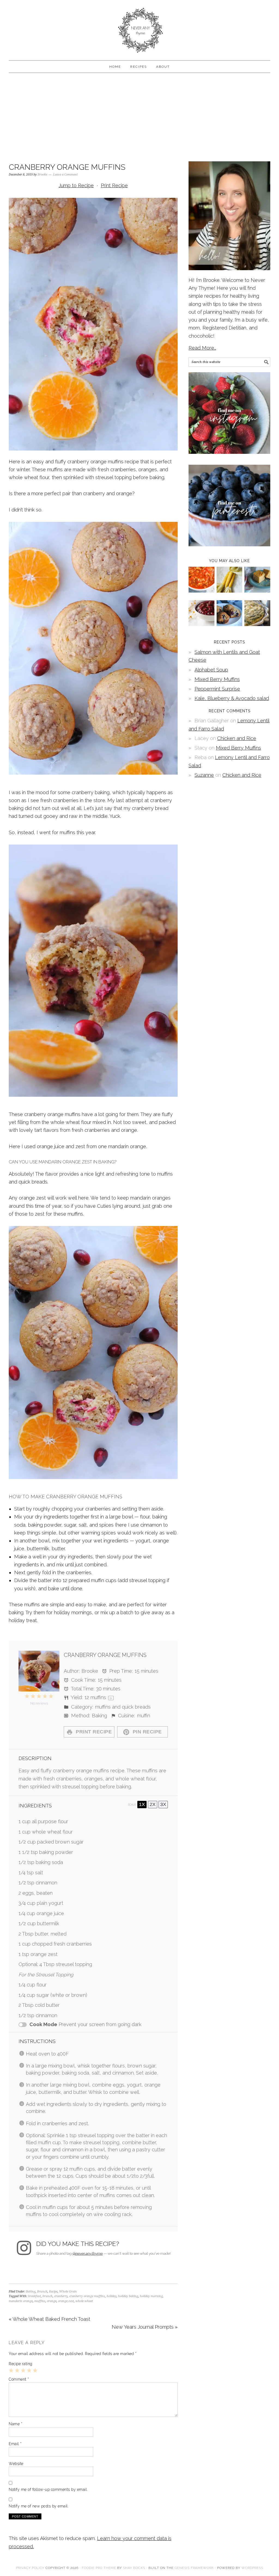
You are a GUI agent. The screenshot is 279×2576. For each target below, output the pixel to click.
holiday (111, 2296)
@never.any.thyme (88, 2253)
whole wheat (84, 2301)
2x (153, 1804)
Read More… (202, 348)
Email (15, 2444)
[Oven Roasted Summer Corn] (230, 591)
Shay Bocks (134, 2568)
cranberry (61, 2296)
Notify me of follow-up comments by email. (48, 2489)
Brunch (42, 2292)
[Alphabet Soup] (201, 591)
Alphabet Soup (211, 670)
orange (52, 2301)
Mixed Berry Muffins (217, 679)
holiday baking (128, 2296)
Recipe (53, 2292)
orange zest (66, 2301)
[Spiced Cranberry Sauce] (201, 624)
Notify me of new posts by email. (39, 2506)
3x (163, 1804)
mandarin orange (21, 2301)
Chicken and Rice (237, 738)
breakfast (34, 2296)
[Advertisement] (139, 116)
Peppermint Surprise (217, 689)
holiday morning (151, 2296)
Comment (19, 2379)
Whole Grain (68, 2292)
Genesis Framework (194, 2568)
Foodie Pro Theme (99, 2568)
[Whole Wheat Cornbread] (257, 591)
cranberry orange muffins (87, 2296)
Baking (31, 2292)
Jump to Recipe (76, 185)
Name (16, 2424)
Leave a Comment (65, 175)
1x (142, 1804)
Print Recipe (114, 185)
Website (16, 2464)
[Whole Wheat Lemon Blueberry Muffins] (230, 624)
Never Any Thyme (139, 28)
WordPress (252, 2568)
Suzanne (204, 775)
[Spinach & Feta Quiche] (257, 624)
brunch (48, 2296)
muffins (40, 2301)
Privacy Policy (30, 2568)
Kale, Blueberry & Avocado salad (232, 698)
